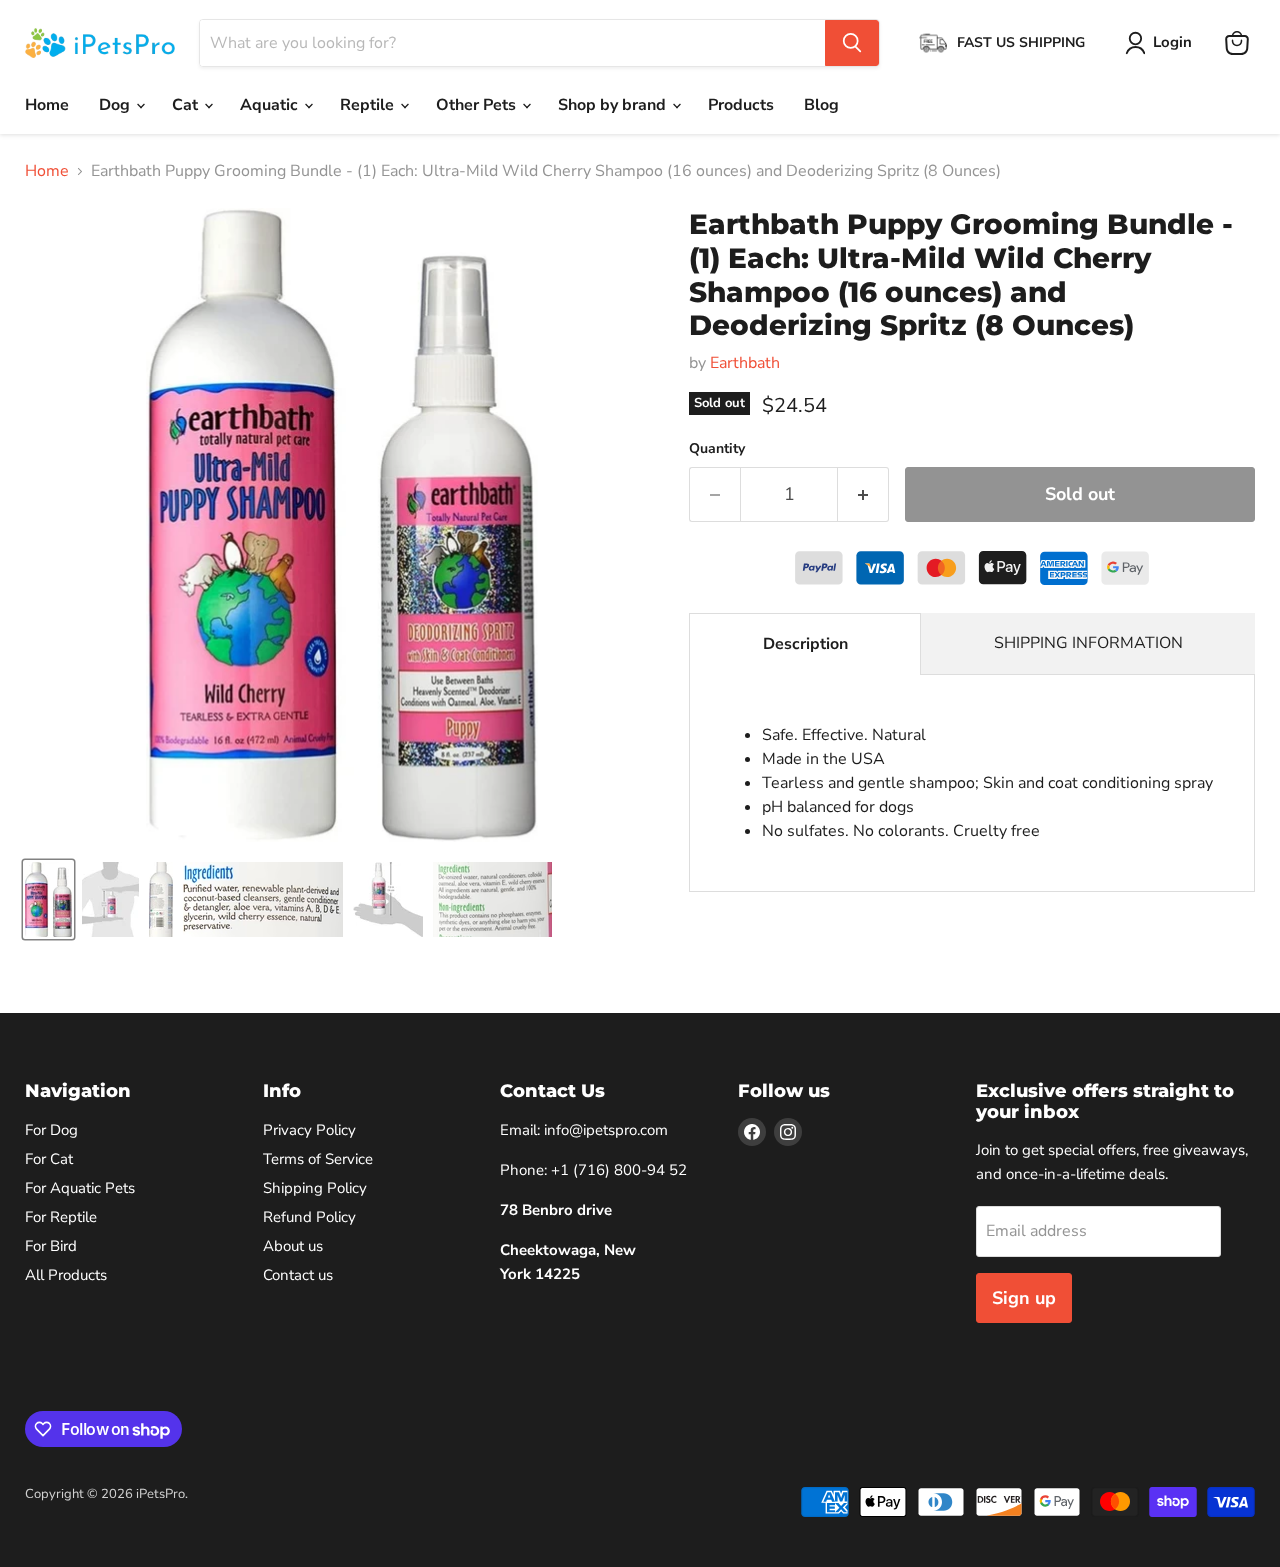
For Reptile (61, 1217)
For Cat (49, 1159)
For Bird (51, 1246)
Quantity (717, 449)
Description (805, 644)
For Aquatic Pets (80, 1188)
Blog (821, 105)
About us (293, 1246)
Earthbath (745, 363)
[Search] (852, 43)
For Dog (51, 1130)
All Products (66, 1275)
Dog (116, 105)
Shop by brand (614, 105)
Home (47, 105)
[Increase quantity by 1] (863, 494)
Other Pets (478, 105)
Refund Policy (309, 1217)
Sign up (1024, 1298)
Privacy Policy (309, 1130)
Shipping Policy (315, 1188)
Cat (187, 105)
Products (741, 105)
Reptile (369, 105)
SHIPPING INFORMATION (1088, 643)
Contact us (298, 1275)
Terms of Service (318, 1159)
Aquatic (271, 105)
